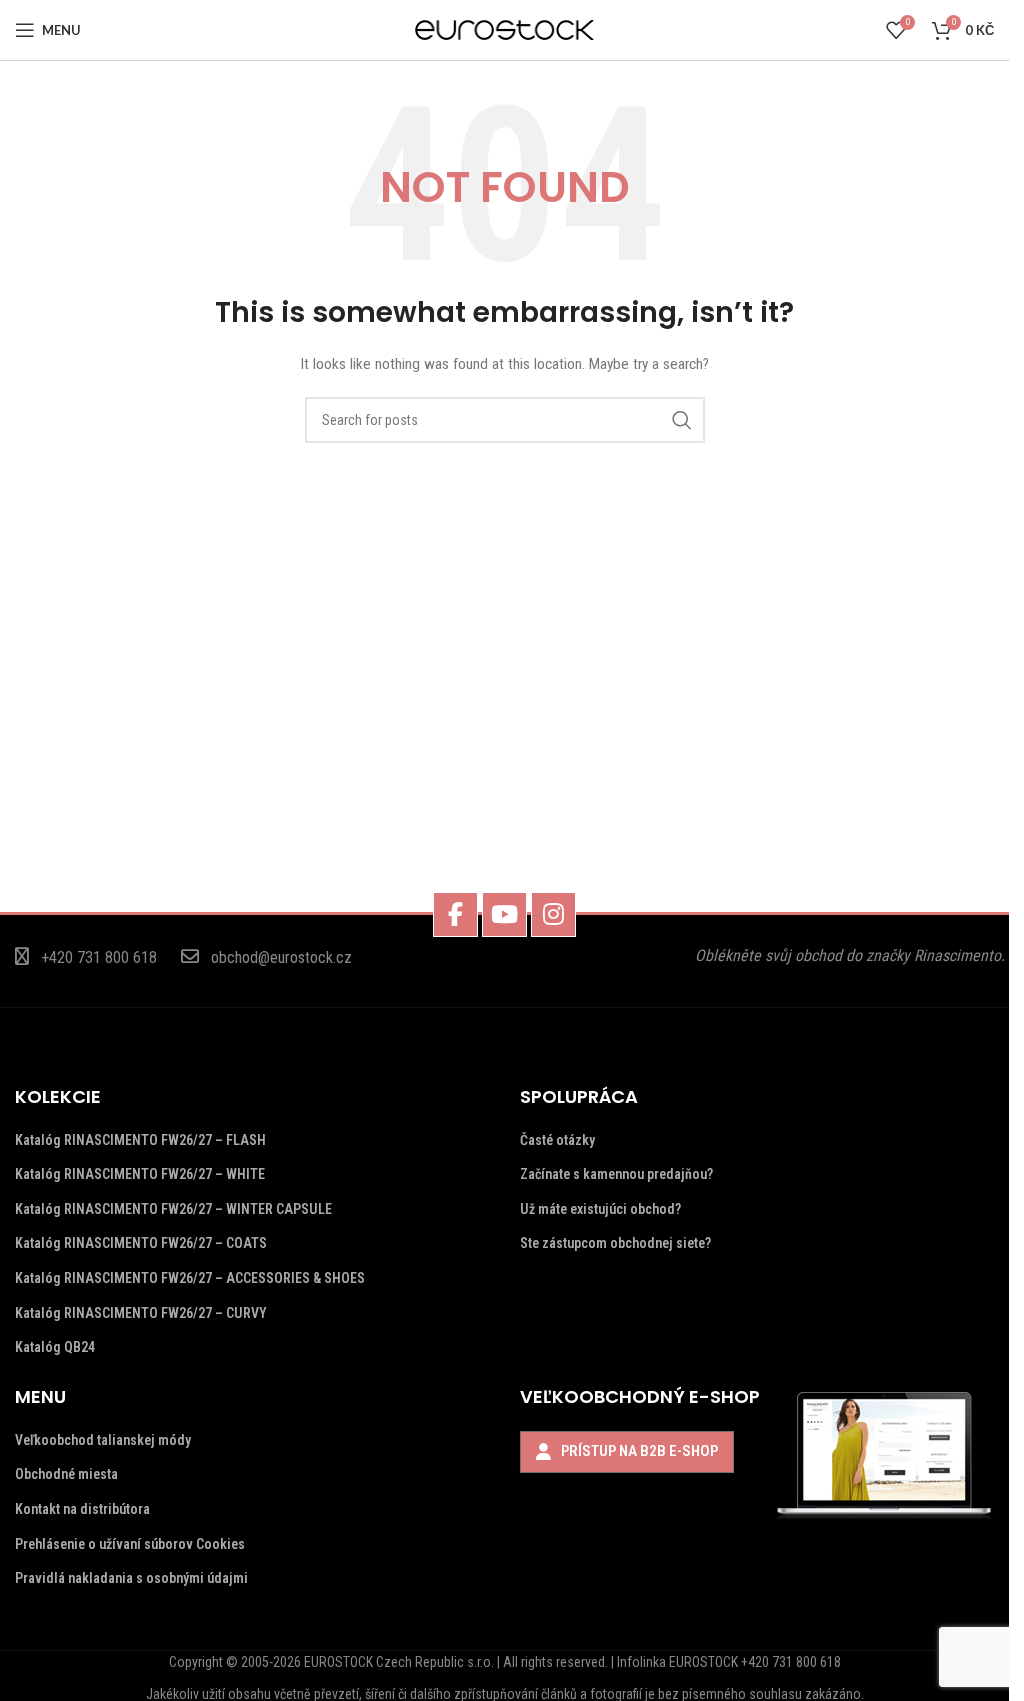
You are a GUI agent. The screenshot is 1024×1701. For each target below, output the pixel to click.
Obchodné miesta (66, 1474)
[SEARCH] (682, 420)
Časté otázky (557, 1140)
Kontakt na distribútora (82, 1509)
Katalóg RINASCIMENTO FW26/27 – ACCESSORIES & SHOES (190, 1278)
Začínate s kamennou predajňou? (616, 1174)
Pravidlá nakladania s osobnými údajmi (131, 1578)
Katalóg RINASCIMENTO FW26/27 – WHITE (140, 1174)
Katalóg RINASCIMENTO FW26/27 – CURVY (141, 1313)
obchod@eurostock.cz (281, 957)
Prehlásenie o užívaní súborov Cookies (130, 1544)
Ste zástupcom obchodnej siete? (615, 1243)
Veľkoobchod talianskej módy (103, 1440)
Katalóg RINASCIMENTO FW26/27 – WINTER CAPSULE (173, 1209)
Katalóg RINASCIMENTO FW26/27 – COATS (141, 1243)
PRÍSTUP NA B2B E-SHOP (639, 1451)
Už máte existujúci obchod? (600, 1209)
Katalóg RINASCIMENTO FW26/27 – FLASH (140, 1140)
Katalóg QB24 (55, 1347)
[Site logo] (504, 29)
